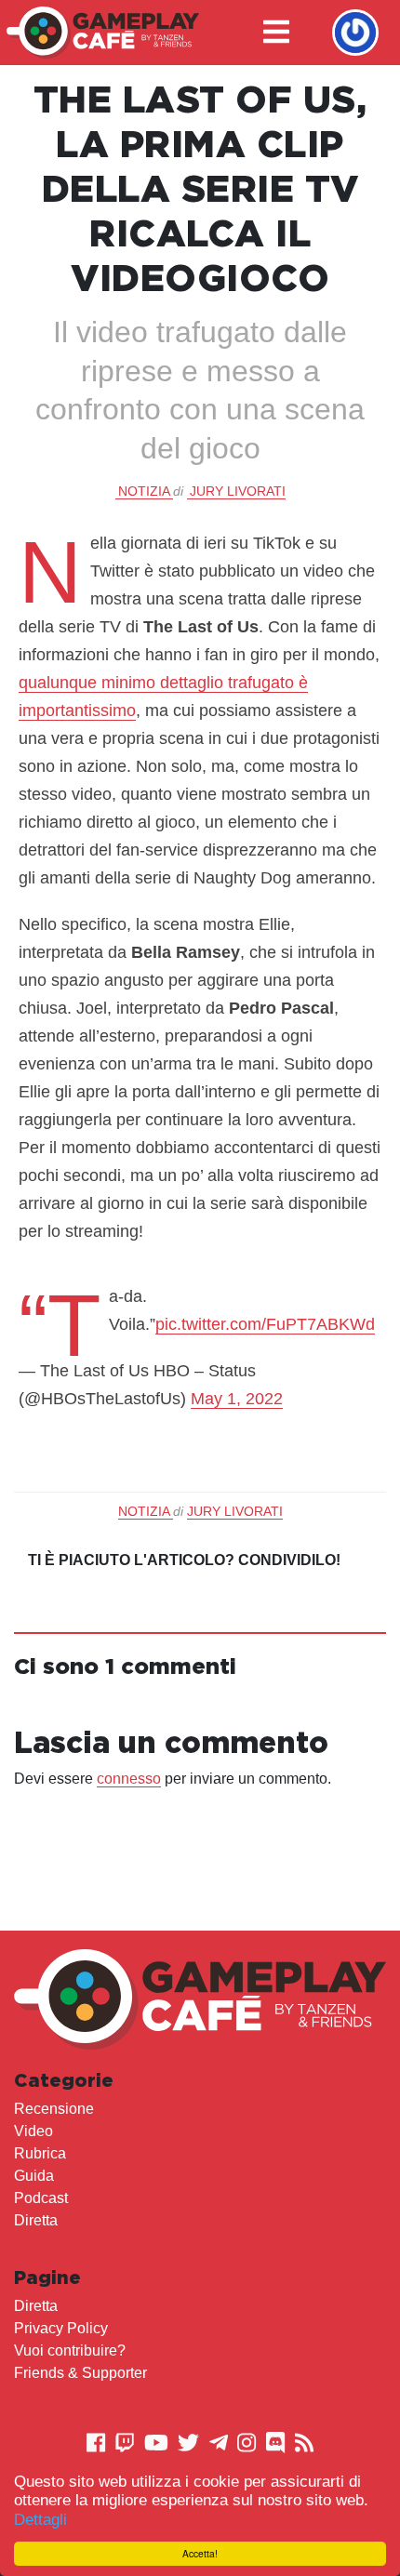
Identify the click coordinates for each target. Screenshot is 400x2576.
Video (33, 2131)
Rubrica (40, 2153)
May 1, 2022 (237, 1399)
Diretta (36, 2220)
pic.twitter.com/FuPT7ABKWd (265, 1324)
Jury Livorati (238, 491)
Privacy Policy (61, 2328)
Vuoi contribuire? (70, 2350)
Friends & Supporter (80, 2373)
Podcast (41, 2198)
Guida (34, 2176)
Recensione (54, 2109)
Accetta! (200, 2553)
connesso (129, 1779)
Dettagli (40, 2520)
